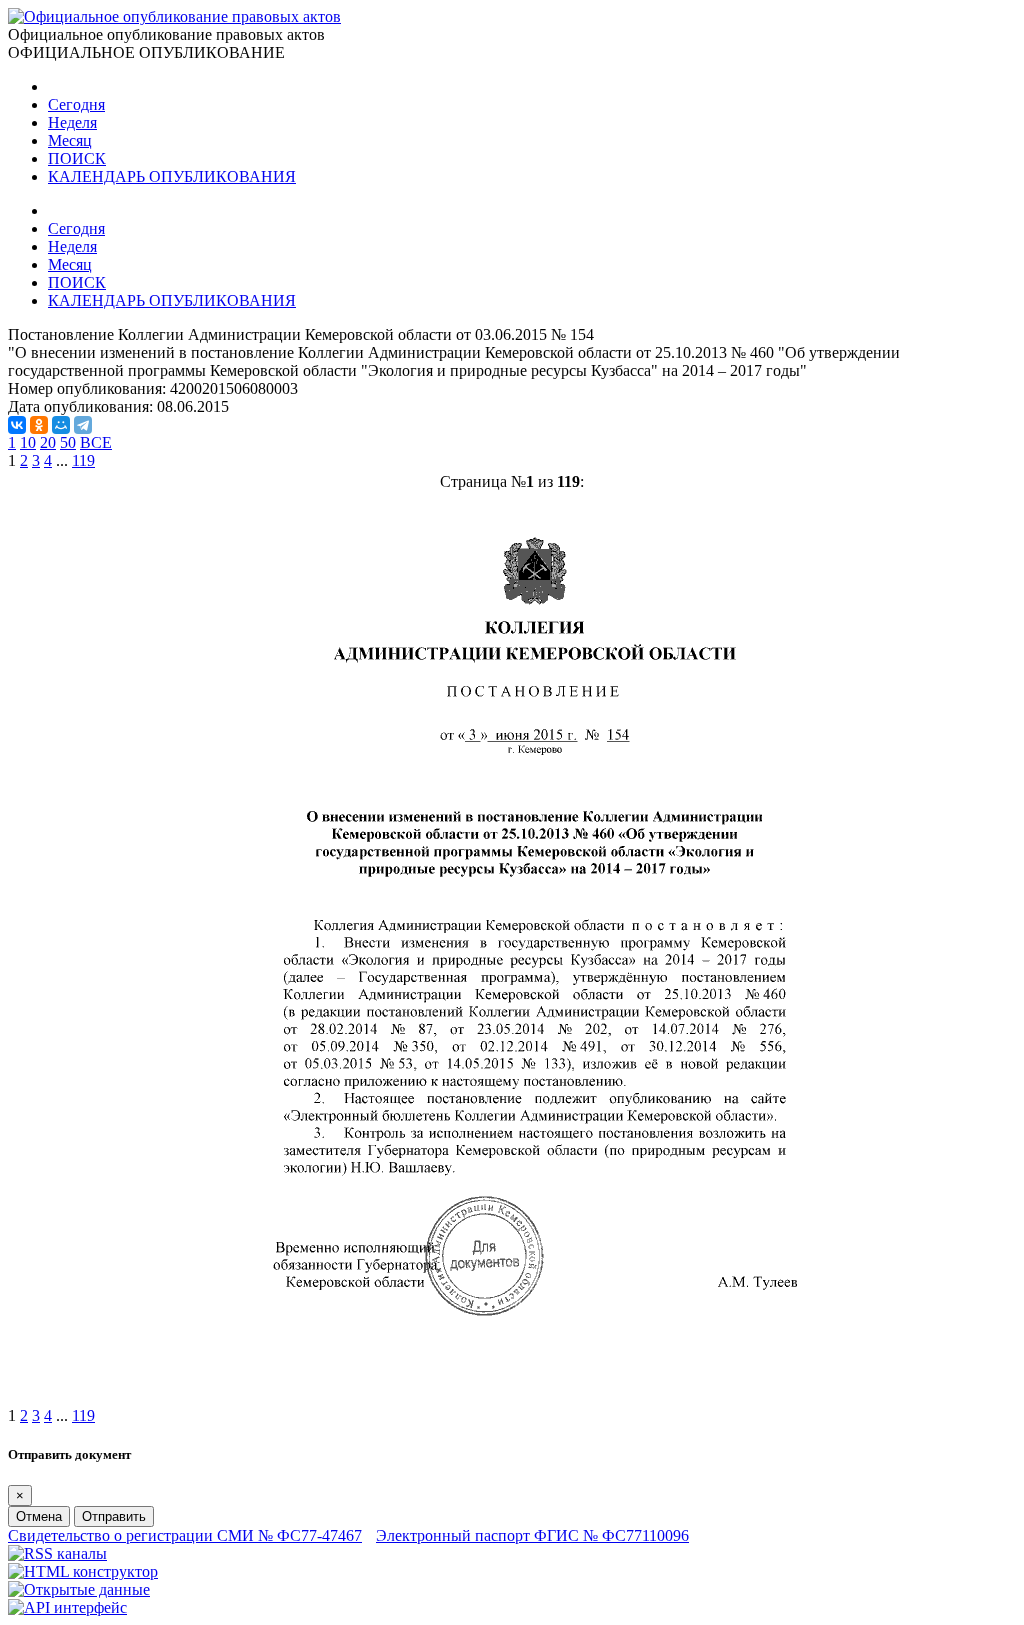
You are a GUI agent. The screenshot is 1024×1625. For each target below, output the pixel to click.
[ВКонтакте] (17, 425)
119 (83, 460)
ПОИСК (77, 158)
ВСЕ (96, 442)
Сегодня (76, 104)
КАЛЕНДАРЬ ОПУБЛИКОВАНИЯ (172, 176)
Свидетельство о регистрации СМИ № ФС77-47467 (185, 1535)
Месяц (70, 140)
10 (28, 442)
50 (68, 442)
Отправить (114, 1516)
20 (48, 442)
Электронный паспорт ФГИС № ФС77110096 (532, 1535)
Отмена (39, 1516)
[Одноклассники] (39, 425)
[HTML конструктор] (83, 1571)
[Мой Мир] (61, 425)
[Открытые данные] (79, 1589)
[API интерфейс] (67, 1607)
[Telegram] (83, 425)
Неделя (72, 122)
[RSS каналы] (57, 1553)
